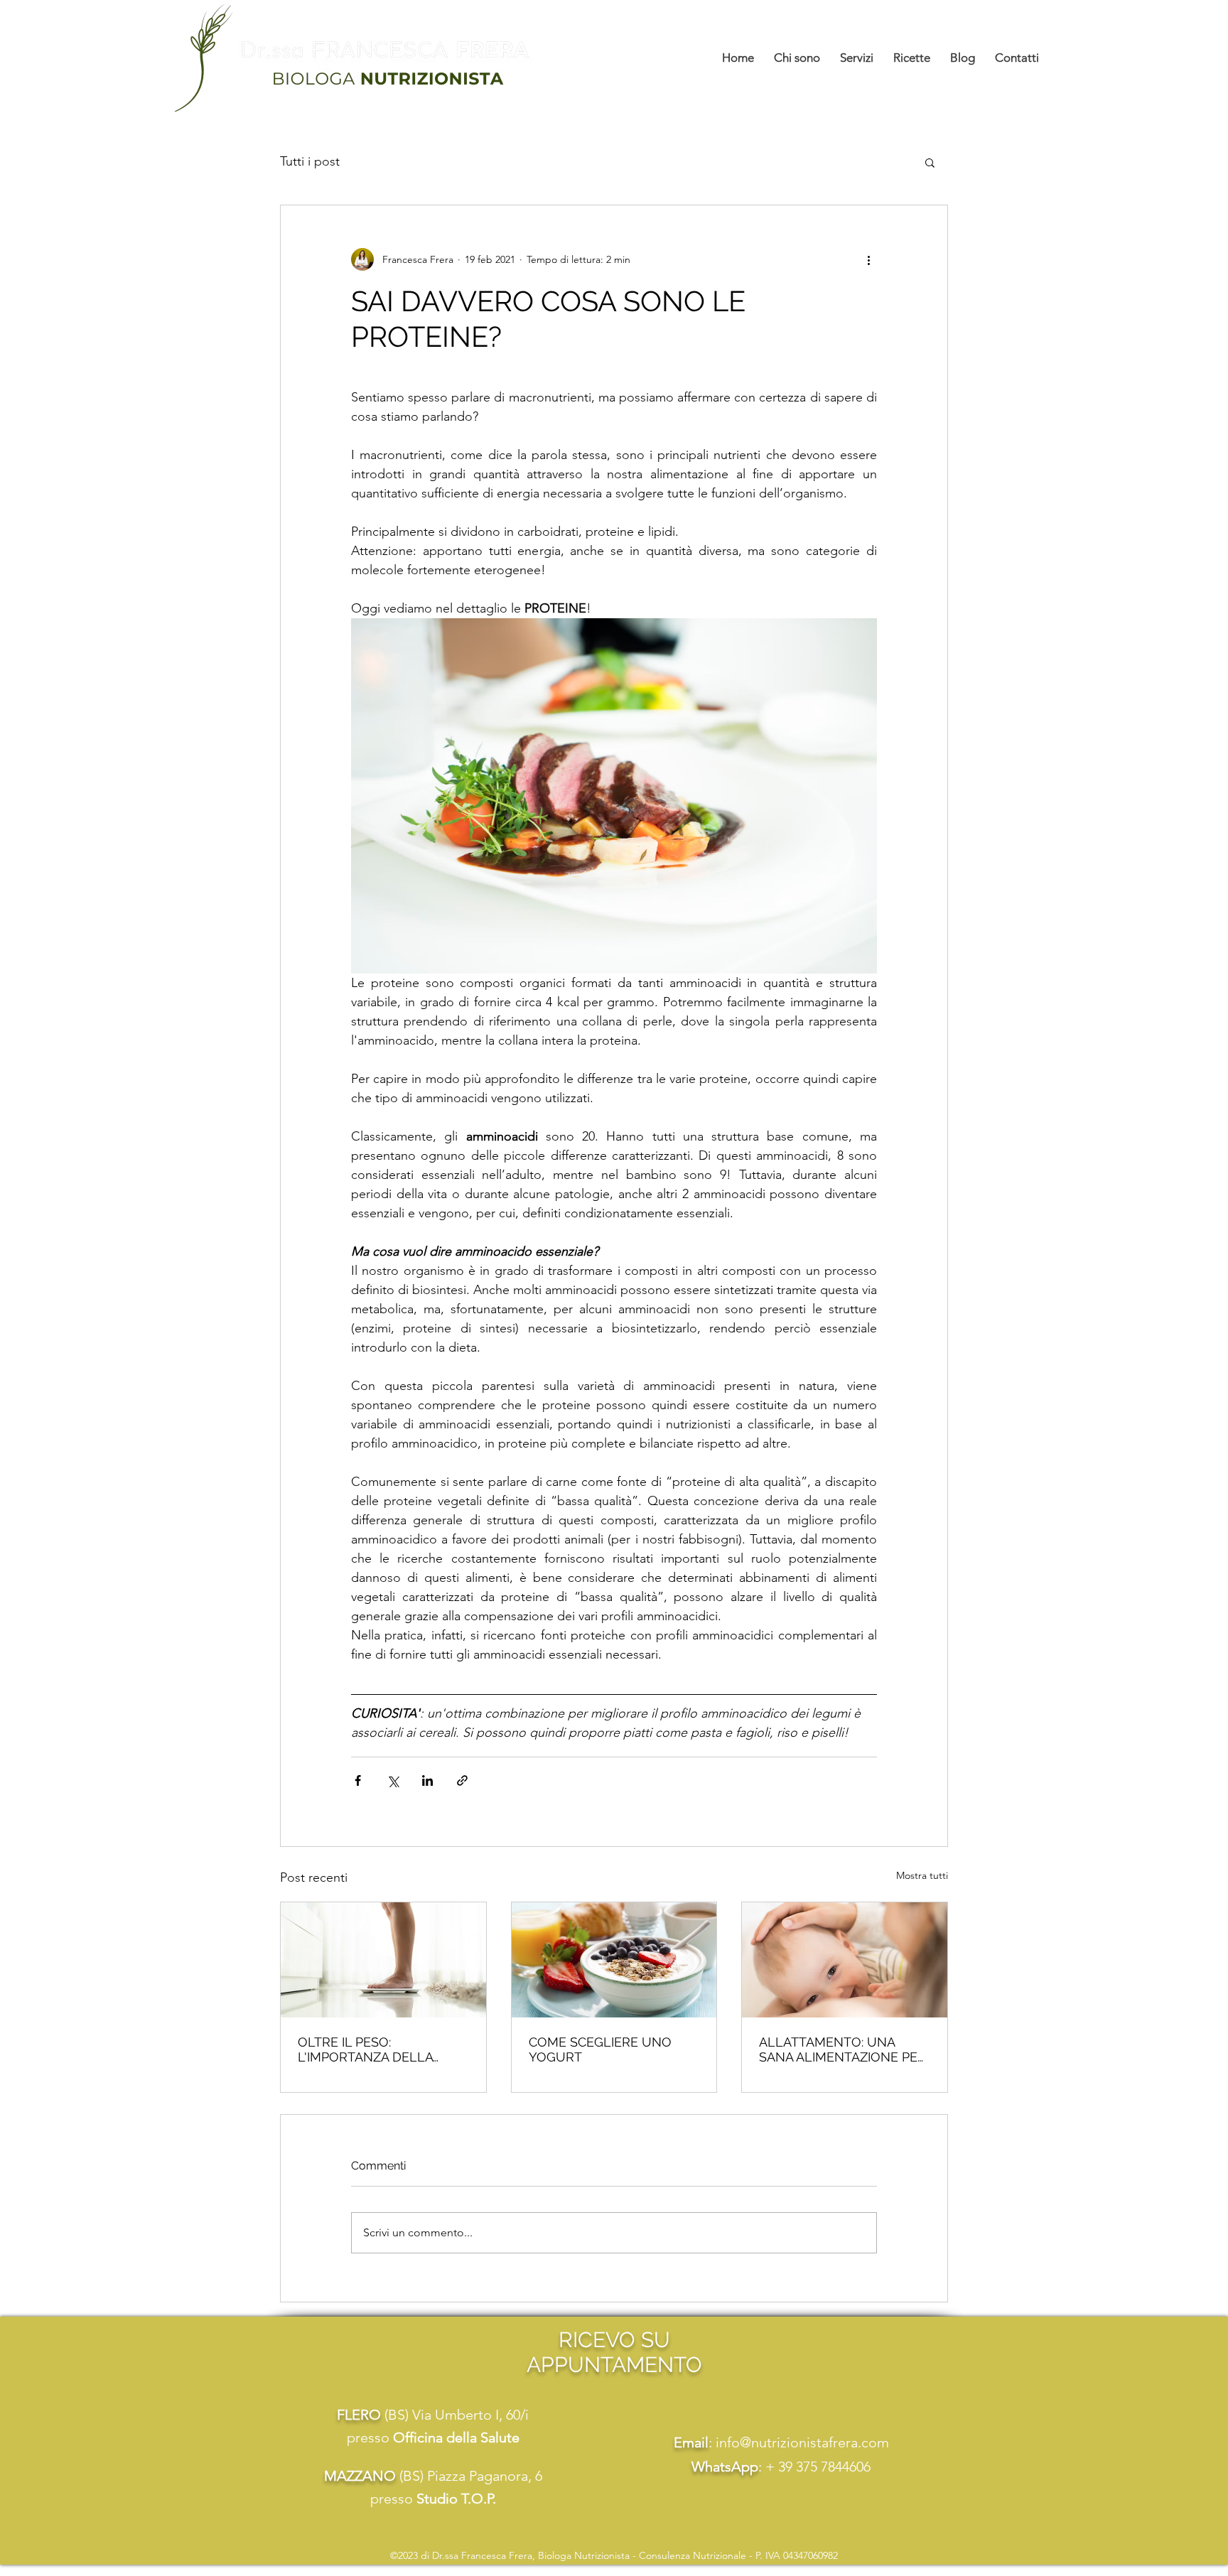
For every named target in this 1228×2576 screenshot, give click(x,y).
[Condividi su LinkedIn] (427, 1780)
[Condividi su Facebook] (358, 1780)
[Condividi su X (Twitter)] (393, 1780)
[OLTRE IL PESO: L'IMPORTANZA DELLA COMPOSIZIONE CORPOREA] (383, 1960)
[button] (930, 162)
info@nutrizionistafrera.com (802, 2442)
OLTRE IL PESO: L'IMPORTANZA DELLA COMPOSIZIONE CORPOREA (383, 2049)
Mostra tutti (922, 1875)
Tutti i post (310, 161)
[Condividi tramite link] (462, 1780)
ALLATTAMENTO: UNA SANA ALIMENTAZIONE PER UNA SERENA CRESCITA (842, 2049)
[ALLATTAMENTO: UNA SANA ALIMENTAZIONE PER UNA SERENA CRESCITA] (845, 1960)
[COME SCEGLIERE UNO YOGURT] (614, 1960)
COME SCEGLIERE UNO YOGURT (600, 2049)
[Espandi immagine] (614, 796)
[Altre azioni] (868, 259)
